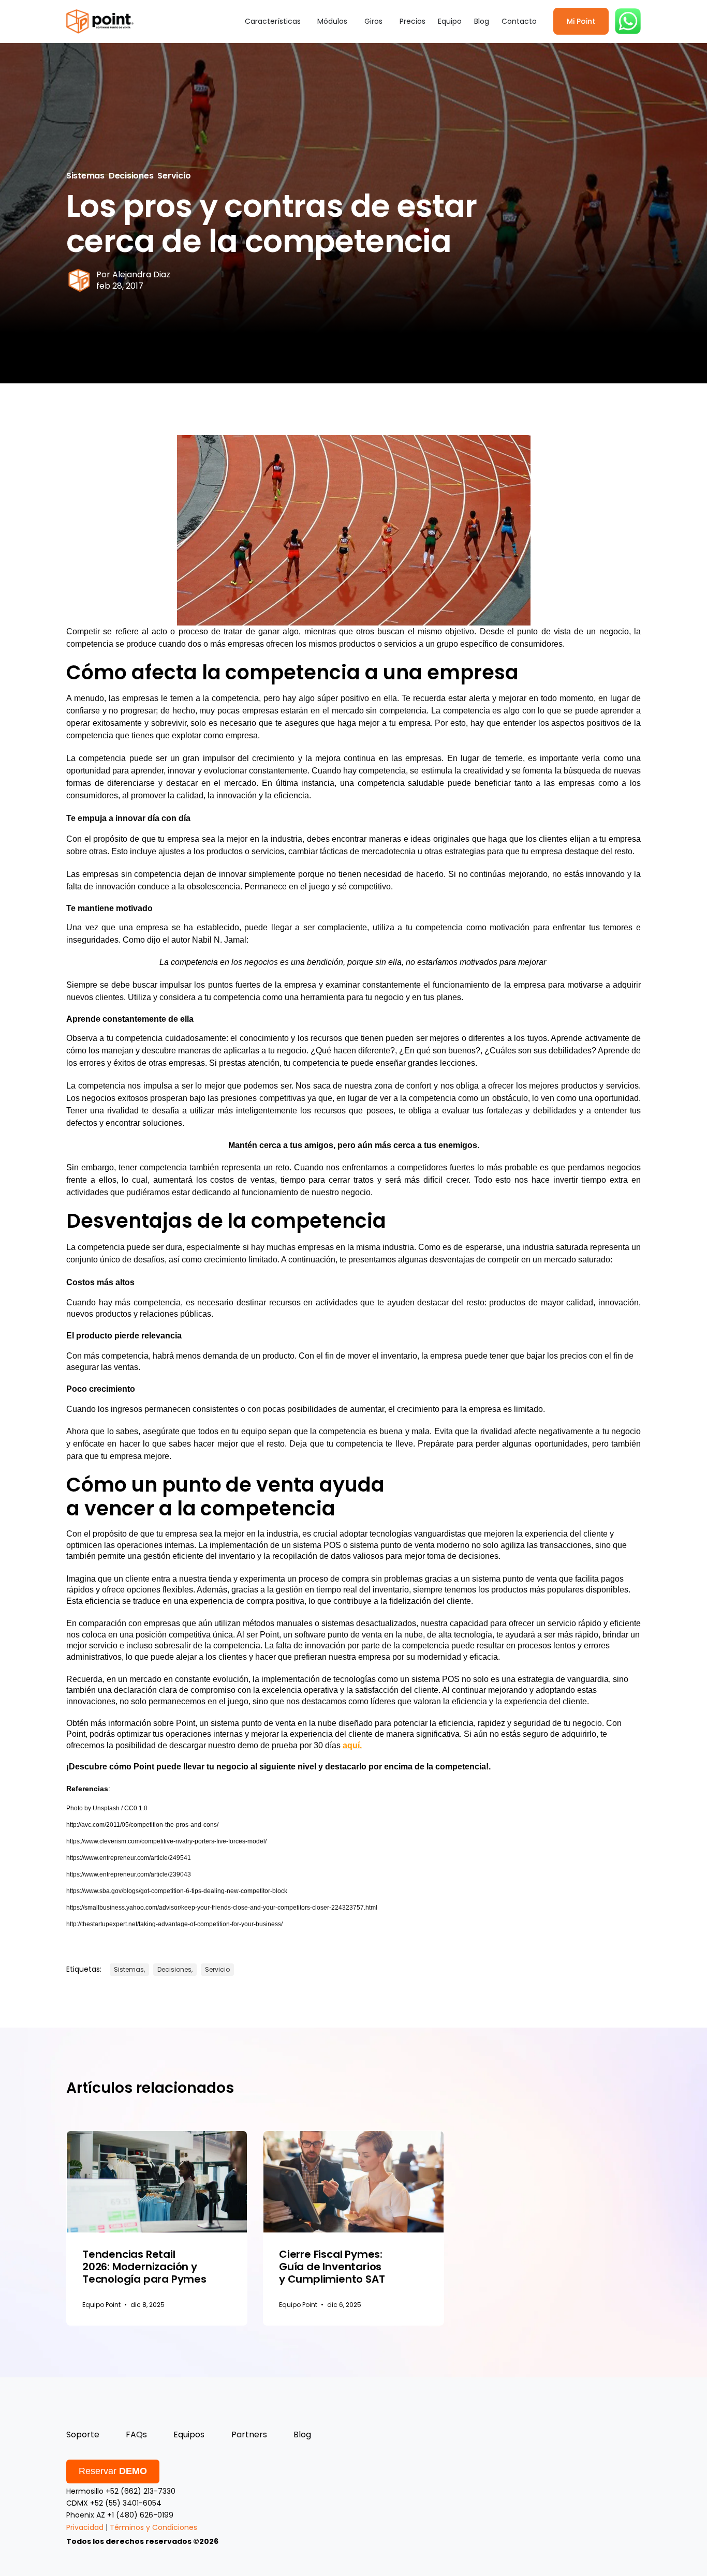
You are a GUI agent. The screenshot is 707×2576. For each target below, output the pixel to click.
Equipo (450, 21)
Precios (413, 21)
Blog (482, 21)
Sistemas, (129, 1969)
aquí (351, 1745)
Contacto (519, 21)
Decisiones (131, 176)
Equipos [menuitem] (189, 2434)
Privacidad (85, 2527)
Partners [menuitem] (249, 2434)
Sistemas (85, 176)
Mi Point (581, 21)
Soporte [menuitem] (83, 2434)
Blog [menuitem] (302, 2434)
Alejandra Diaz (141, 274)
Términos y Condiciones (153, 2527)
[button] (275, 21)
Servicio (174, 176)
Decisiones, (175, 1969)
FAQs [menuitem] (136, 2434)
